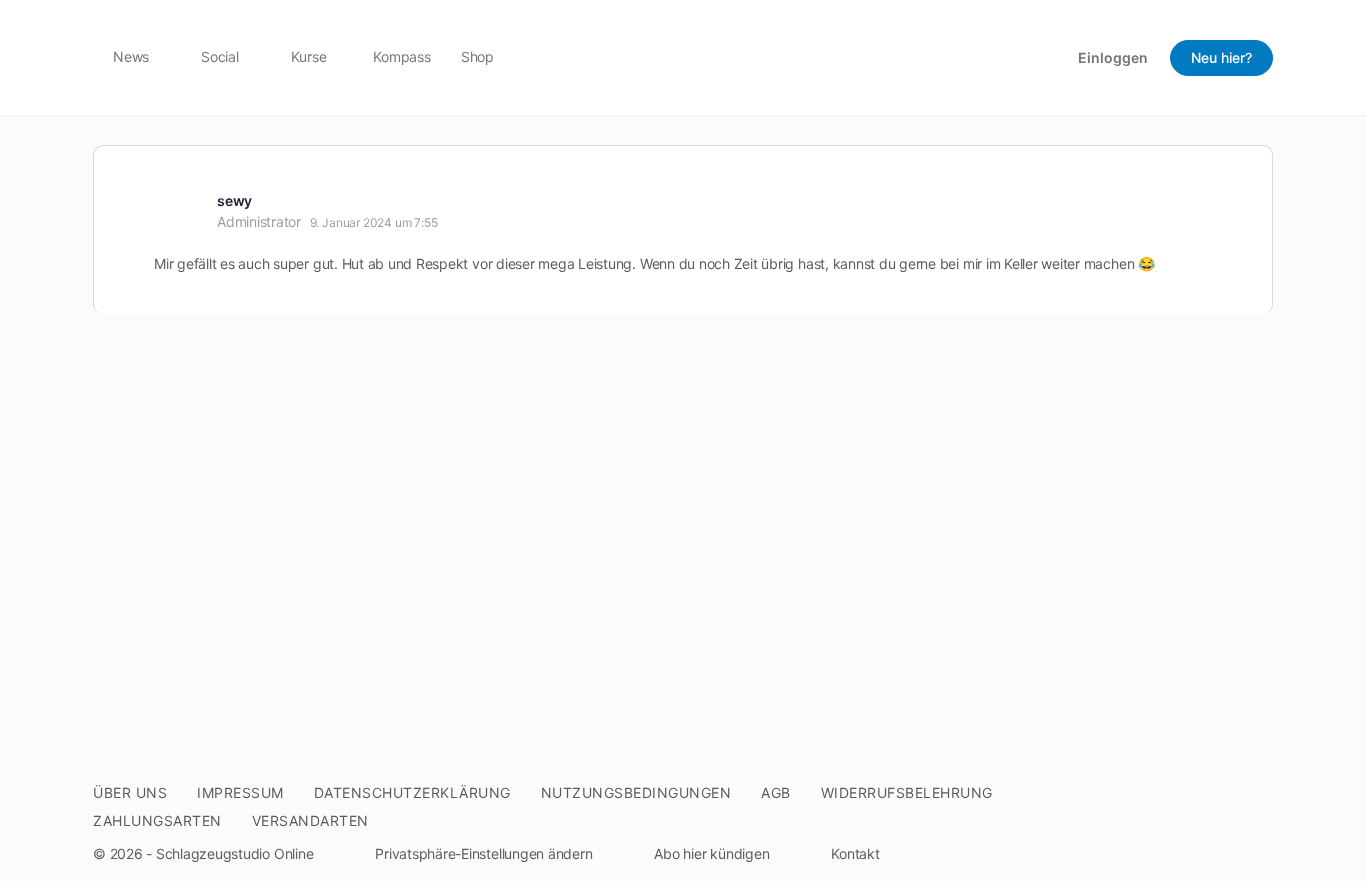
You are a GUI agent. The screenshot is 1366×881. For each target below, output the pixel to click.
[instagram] (1225, 823)
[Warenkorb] (1046, 57)
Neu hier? (1221, 57)
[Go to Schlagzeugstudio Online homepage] (683, 55)
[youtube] (1261, 823)
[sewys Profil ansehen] (178, 210)
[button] (467, 853)
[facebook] (1189, 823)
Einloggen (1113, 57)
